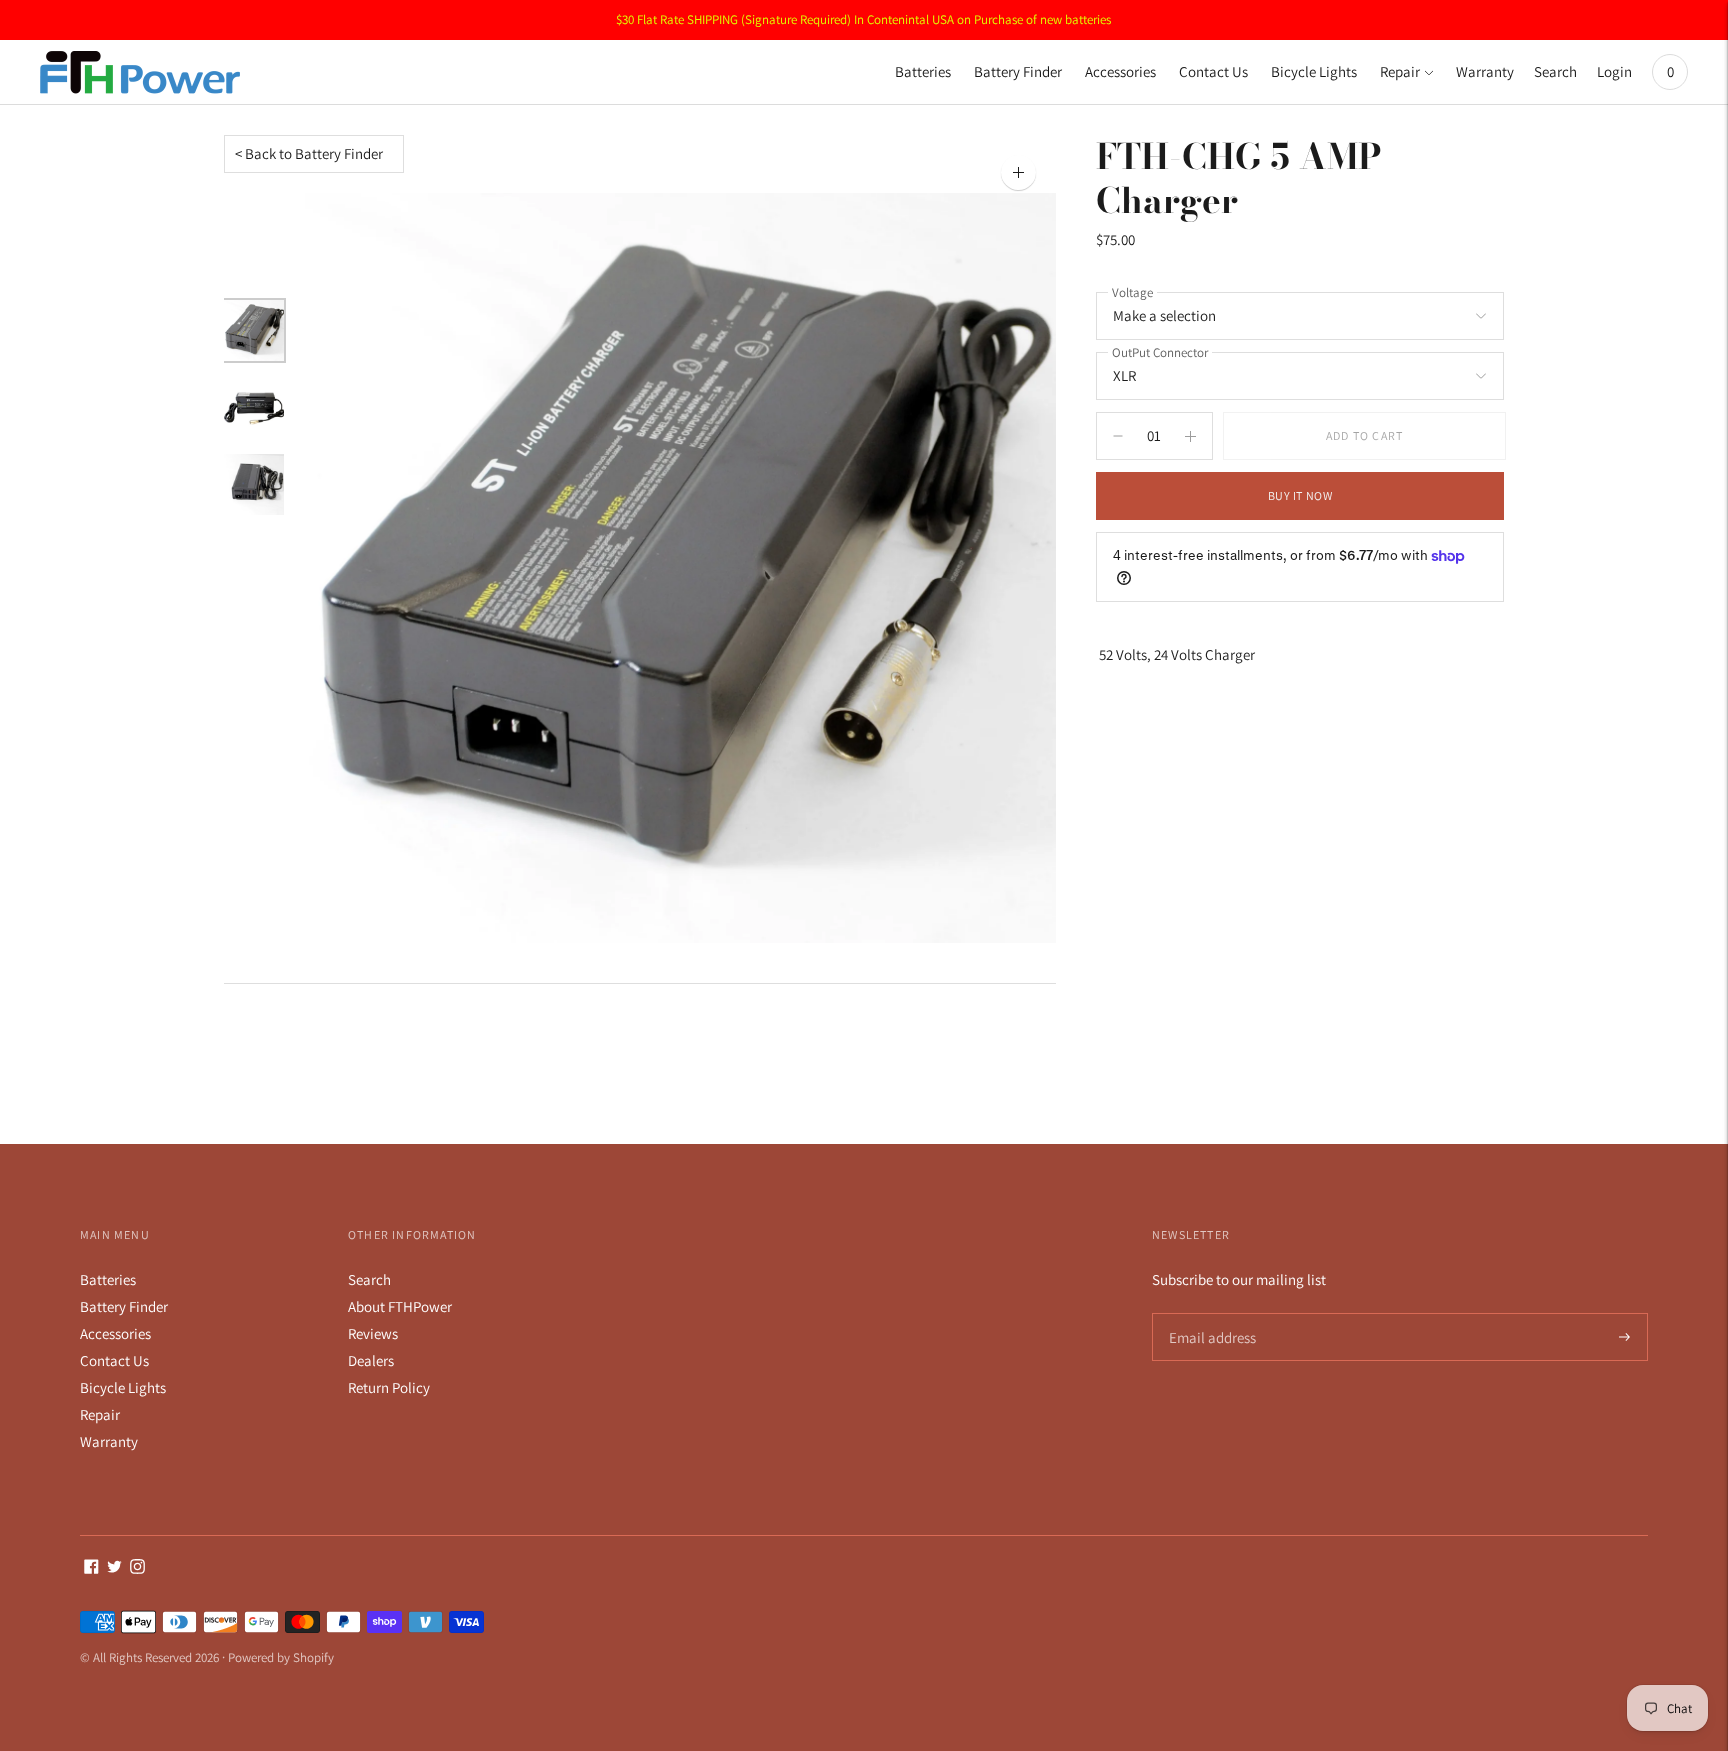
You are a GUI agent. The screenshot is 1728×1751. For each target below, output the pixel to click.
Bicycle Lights (1314, 71)
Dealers (371, 1360)
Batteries (923, 71)
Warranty (1485, 71)
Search (1555, 71)
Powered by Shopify (281, 1657)
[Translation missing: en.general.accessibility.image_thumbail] (254, 330)
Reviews (373, 1333)
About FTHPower (400, 1306)
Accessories (1120, 71)
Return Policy (389, 1387)
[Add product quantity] (1118, 436)
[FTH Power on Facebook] (91, 1568)
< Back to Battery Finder (309, 153)
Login (1614, 71)
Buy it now (1300, 495)
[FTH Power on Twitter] (114, 1568)
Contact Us (1213, 71)
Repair (1400, 71)
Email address (1209, 1313)
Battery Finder (1018, 71)
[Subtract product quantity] (1190, 436)
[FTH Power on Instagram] (137, 1568)
